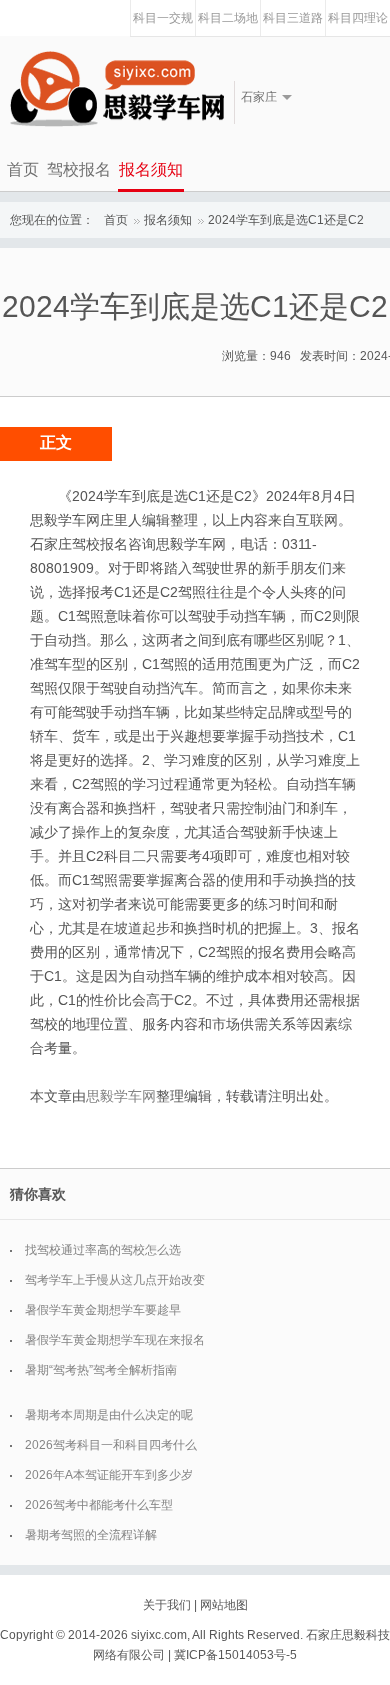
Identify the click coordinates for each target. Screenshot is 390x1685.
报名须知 (151, 169)
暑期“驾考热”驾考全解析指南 (101, 1370)
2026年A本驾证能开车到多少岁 (109, 1475)
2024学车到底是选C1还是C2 (286, 220)
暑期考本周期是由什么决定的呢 (109, 1415)
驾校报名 (79, 169)
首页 (23, 169)
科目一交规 (163, 18)
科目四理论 (358, 18)
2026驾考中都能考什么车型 (99, 1505)
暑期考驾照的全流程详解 (91, 1535)
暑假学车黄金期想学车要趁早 (103, 1310)
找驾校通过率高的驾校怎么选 (103, 1250)
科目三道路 (293, 18)
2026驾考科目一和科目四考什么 (111, 1445)
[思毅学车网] (117, 89)
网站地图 (224, 1605)
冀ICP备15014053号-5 (235, 1655)
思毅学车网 (121, 1096)
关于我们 (167, 1605)
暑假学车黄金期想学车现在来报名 (115, 1340)
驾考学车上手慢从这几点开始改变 (115, 1280)
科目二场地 (228, 18)
